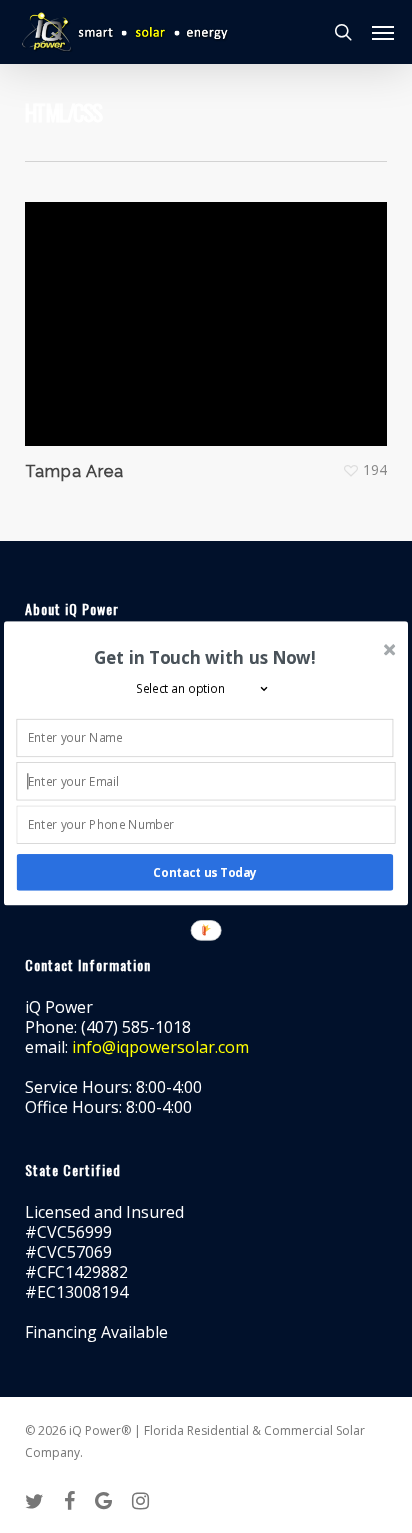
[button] (204, 656)
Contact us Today (205, 872)
